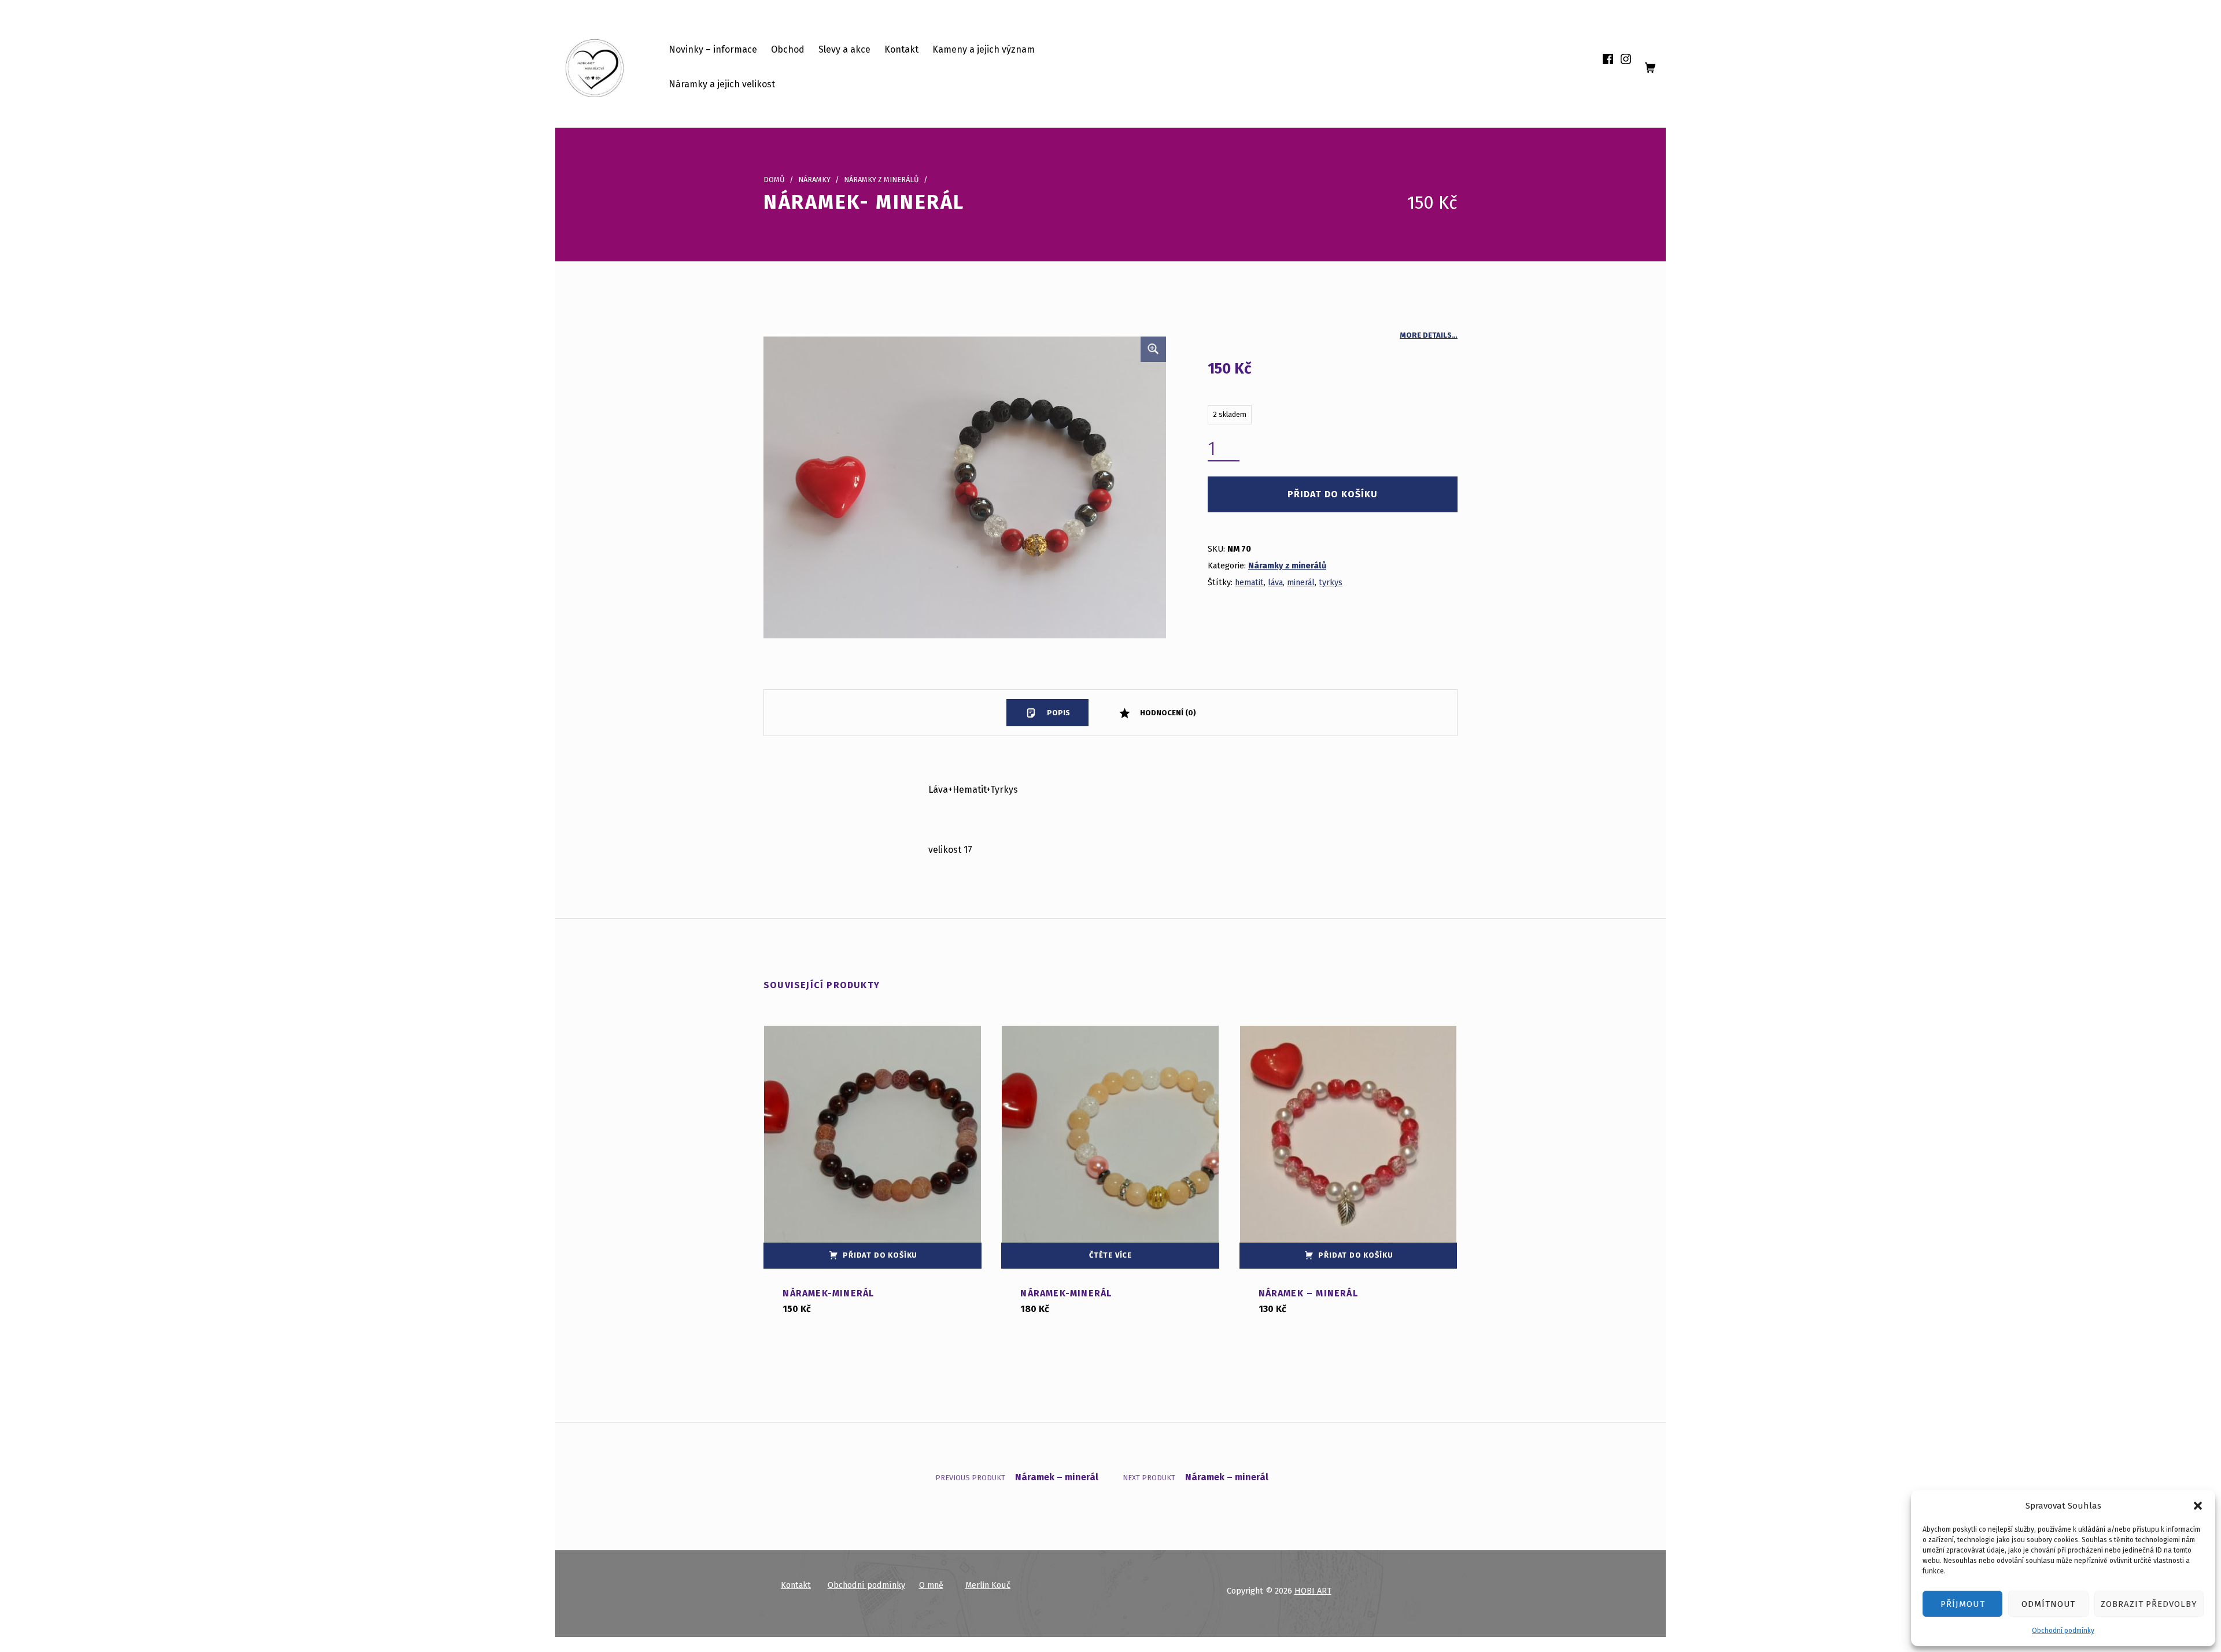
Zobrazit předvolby (2149, 1604)
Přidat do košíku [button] (880, 1255)
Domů (774, 180)
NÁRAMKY (814, 180)
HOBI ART (1313, 1591)
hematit (1249, 582)
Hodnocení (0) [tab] (1167, 713)
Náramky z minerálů (881, 180)
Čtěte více (1110, 1255)
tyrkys (1331, 582)
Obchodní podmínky (2063, 1631)
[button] (2198, 1506)
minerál (1301, 582)
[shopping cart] (1650, 68)
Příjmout (1963, 1604)
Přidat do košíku (1333, 494)
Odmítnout (2049, 1604)
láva (1275, 582)
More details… (1429, 335)
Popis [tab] (1058, 713)
